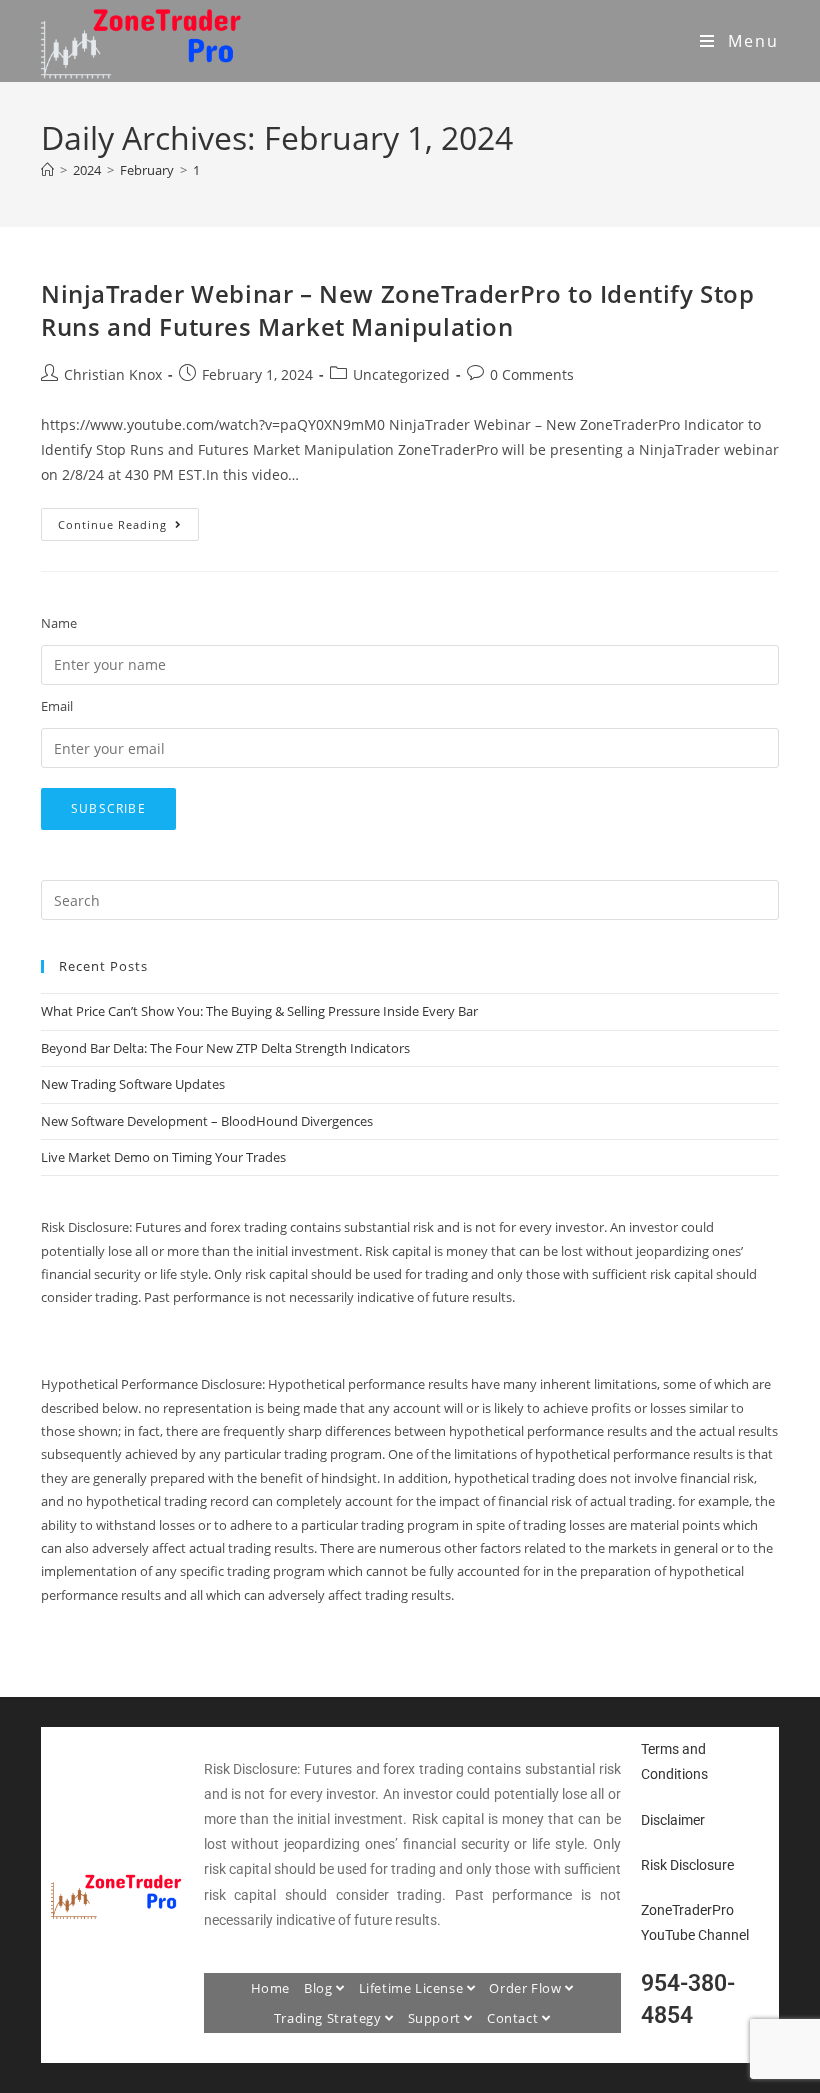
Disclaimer (673, 1820)
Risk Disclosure (687, 1865)
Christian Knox (113, 374)
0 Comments (532, 374)
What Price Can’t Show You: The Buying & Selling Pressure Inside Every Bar (259, 1011)
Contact (514, 2018)
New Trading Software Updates (133, 1084)
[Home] (47, 170)
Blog (320, 1988)
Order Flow (527, 1988)
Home (270, 1988)
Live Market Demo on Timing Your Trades (163, 1157)
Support (436, 2018)
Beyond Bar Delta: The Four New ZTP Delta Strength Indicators (225, 1048)
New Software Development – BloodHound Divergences (207, 1121)
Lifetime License (413, 1988)
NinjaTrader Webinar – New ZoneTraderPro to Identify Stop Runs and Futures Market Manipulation (398, 310)
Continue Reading (128, 520)
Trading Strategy (329, 2018)
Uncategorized (401, 374)
